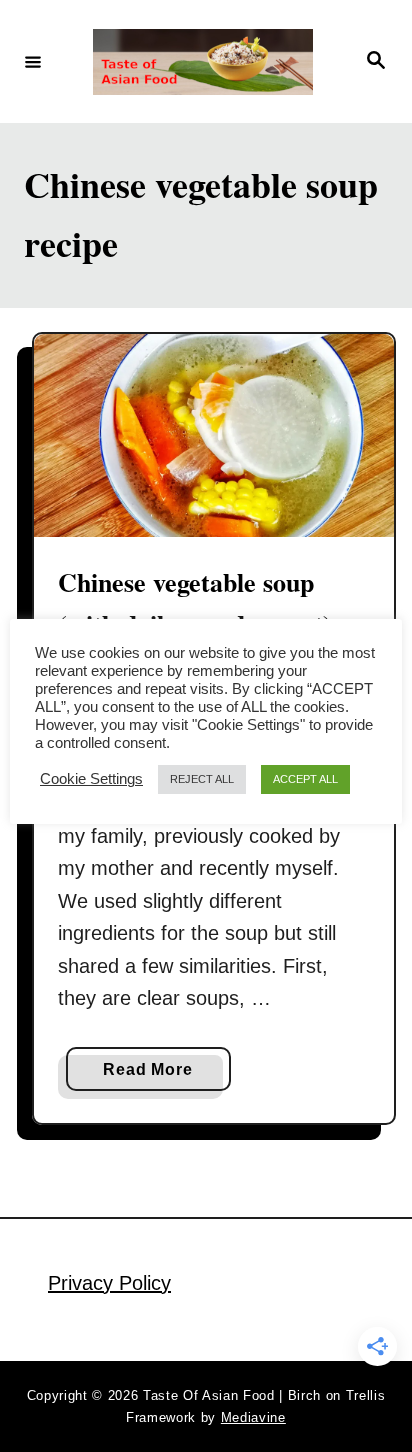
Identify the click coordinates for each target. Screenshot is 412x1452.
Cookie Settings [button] (91, 779)
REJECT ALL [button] (202, 779)
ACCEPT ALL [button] (305, 779)
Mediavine (253, 1417)
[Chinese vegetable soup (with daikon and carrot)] (214, 435)
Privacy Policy (109, 1283)
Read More (153, 1075)
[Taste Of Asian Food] (203, 62)
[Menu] (33, 61)
